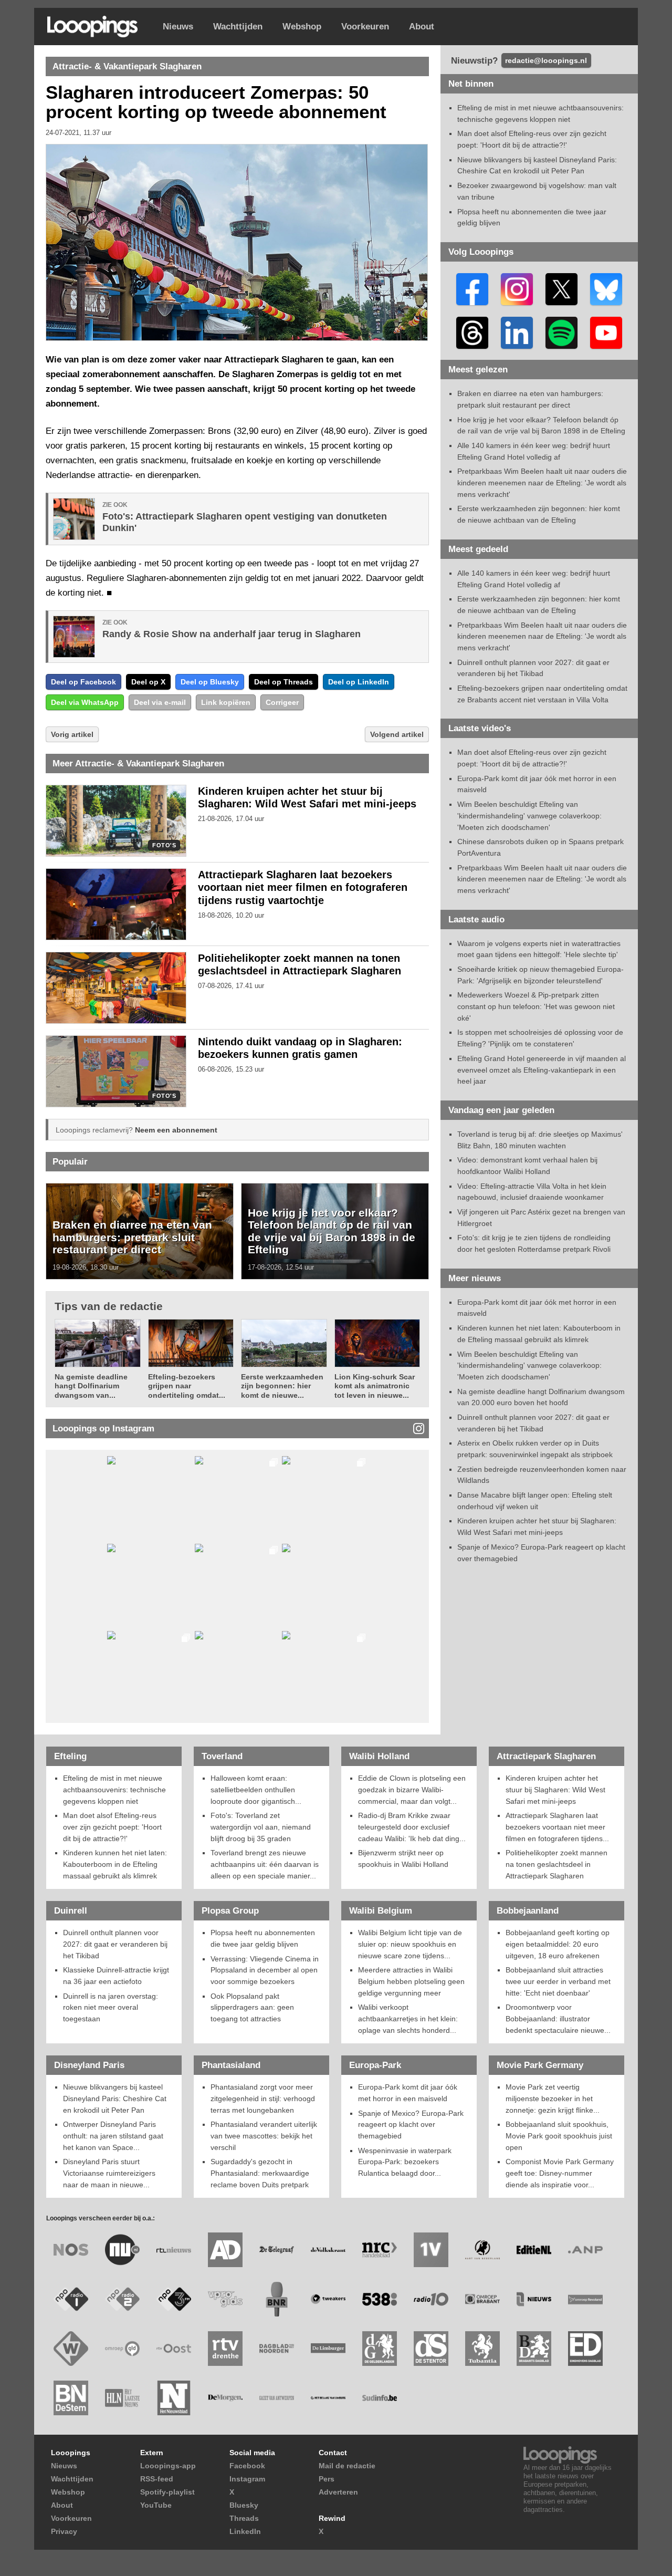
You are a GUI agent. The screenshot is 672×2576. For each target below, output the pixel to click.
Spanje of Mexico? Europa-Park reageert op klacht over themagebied (411, 2125)
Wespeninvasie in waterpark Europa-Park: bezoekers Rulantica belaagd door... (405, 2162)
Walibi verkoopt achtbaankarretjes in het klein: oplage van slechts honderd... (408, 2018)
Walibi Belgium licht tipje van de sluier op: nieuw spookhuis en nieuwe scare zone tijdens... (410, 1944)
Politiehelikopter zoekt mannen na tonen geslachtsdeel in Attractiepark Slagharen (556, 1864)
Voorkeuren (365, 27)
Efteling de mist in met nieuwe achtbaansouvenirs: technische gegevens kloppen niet (114, 1789)
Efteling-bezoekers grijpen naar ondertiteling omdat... (187, 1386)
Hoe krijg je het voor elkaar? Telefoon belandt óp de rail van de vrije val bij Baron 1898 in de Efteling (332, 1231)
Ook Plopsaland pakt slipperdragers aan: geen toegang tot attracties (252, 2007)
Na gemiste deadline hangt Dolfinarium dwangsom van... (91, 1386)
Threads (244, 2518)
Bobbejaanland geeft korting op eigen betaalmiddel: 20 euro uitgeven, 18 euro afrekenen (558, 1944)
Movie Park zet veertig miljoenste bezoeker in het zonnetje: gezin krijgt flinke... (553, 2098)
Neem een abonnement (176, 1130)
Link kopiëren (226, 702)
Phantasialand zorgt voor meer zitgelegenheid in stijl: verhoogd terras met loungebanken (263, 2098)
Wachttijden (238, 27)
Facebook (247, 2466)
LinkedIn (245, 2531)
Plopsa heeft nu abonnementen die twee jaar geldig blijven (263, 1938)
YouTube (156, 2505)
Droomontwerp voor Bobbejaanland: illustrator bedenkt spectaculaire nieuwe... (558, 2018)
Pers (327, 2479)
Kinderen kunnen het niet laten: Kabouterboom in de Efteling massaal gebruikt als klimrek (115, 1864)
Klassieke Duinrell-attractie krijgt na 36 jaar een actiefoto (116, 1976)
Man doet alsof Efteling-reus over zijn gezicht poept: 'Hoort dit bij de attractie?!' (112, 1827)
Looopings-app (168, 2466)
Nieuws (178, 27)
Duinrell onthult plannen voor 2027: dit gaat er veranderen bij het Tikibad (115, 1944)
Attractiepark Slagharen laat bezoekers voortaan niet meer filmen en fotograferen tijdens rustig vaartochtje (303, 888)
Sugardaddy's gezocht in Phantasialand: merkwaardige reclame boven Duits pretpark (260, 2173)
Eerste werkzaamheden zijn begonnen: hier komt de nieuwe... (282, 1386)
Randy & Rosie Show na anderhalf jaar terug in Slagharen (232, 634)
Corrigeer (282, 702)
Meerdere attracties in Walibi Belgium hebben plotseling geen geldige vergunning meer (411, 1981)
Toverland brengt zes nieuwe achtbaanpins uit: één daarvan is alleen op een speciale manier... (265, 1864)
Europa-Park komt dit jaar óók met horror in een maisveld (408, 2093)
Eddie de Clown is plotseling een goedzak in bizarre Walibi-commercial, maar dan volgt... (412, 1789)
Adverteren (338, 2492)
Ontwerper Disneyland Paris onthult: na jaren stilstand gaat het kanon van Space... (113, 2136)
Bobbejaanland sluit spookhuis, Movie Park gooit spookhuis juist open (559, 2136)
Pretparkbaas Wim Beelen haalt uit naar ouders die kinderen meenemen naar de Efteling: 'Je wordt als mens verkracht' (542, 482)
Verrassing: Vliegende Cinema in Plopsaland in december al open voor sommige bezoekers (265, 1970)
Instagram (247, 2479)
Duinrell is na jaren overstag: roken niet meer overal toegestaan (111, 2007)
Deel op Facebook (83, 682)
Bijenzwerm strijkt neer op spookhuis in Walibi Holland (403, 1858)
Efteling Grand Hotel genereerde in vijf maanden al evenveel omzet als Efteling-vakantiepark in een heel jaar (542, 1070)
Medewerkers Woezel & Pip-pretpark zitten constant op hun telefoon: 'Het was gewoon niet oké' (536, 1006)
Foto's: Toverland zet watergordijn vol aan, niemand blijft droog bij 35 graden (261, 1827)
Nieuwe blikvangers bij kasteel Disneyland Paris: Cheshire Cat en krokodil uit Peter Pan (115, 2098)
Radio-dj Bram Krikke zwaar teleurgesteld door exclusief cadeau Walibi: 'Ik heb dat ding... (412, 1827)
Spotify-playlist (167, 2492)
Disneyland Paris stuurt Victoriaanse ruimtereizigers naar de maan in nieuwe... (109, 2173)
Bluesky (244, 2505)
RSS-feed (157, 2479)
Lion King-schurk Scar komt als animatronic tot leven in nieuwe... (375, 1386)
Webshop (302, 27)
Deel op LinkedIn (359, 682)
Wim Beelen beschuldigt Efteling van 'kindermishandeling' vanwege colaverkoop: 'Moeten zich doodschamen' (529, 816)
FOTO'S (164, 845)
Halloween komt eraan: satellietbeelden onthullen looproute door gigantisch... (256, 1789)
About (422, 27)
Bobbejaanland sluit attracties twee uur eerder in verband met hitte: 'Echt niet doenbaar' (558, 1981)
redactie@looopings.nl (546, 60)
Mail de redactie (347, 2466)
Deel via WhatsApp (85, 702)
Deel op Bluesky (210, 682)
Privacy (64, 2531)
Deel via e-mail (160, 702)
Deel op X (148, 682)
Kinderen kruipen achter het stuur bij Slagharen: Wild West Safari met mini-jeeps (555, 1789)
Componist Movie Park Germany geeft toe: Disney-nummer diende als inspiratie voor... (560, 2173)
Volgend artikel (397, 734)
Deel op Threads (283, 682)
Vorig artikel (72, 734)
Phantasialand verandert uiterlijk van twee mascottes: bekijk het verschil (264, 2136)
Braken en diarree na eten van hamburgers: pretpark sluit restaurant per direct (132, 1237)
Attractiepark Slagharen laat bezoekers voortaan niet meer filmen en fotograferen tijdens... (557, 1827)
